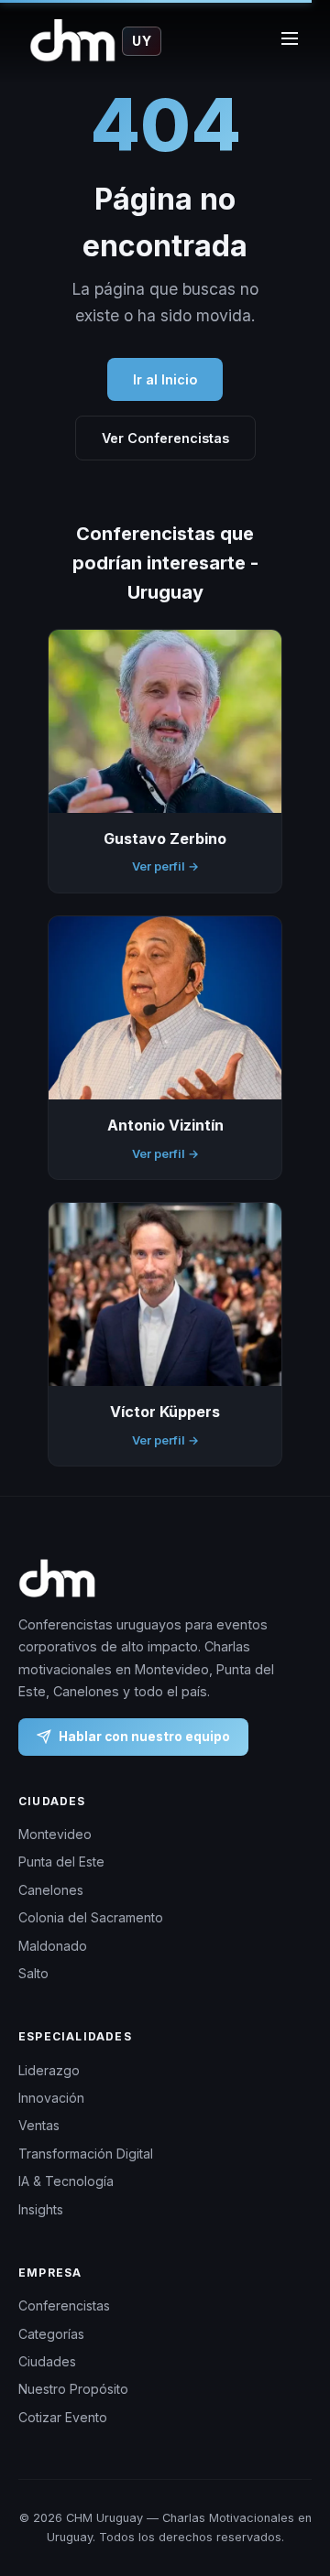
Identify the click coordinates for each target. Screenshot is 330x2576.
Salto (33, 1973)
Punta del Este (61, 1862)
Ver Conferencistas (165, 438)
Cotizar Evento (63, 2417)
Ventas (39, 2126)
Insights (41, 2209)
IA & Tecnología (66, 2181)
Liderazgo (49, 2070)
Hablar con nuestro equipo (144, 1737)
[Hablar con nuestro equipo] (293, 2489)
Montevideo (55, 1834)
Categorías (51, 2334)
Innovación (51, 2098)
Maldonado (53, 1946)
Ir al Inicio (165, 379)
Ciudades (47, 2361)
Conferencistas (64, 2305)
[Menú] (290, 41)
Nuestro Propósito (73, 2390)
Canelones (51, 1890)
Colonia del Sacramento (91, 1918)
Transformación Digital (86, 2154)
